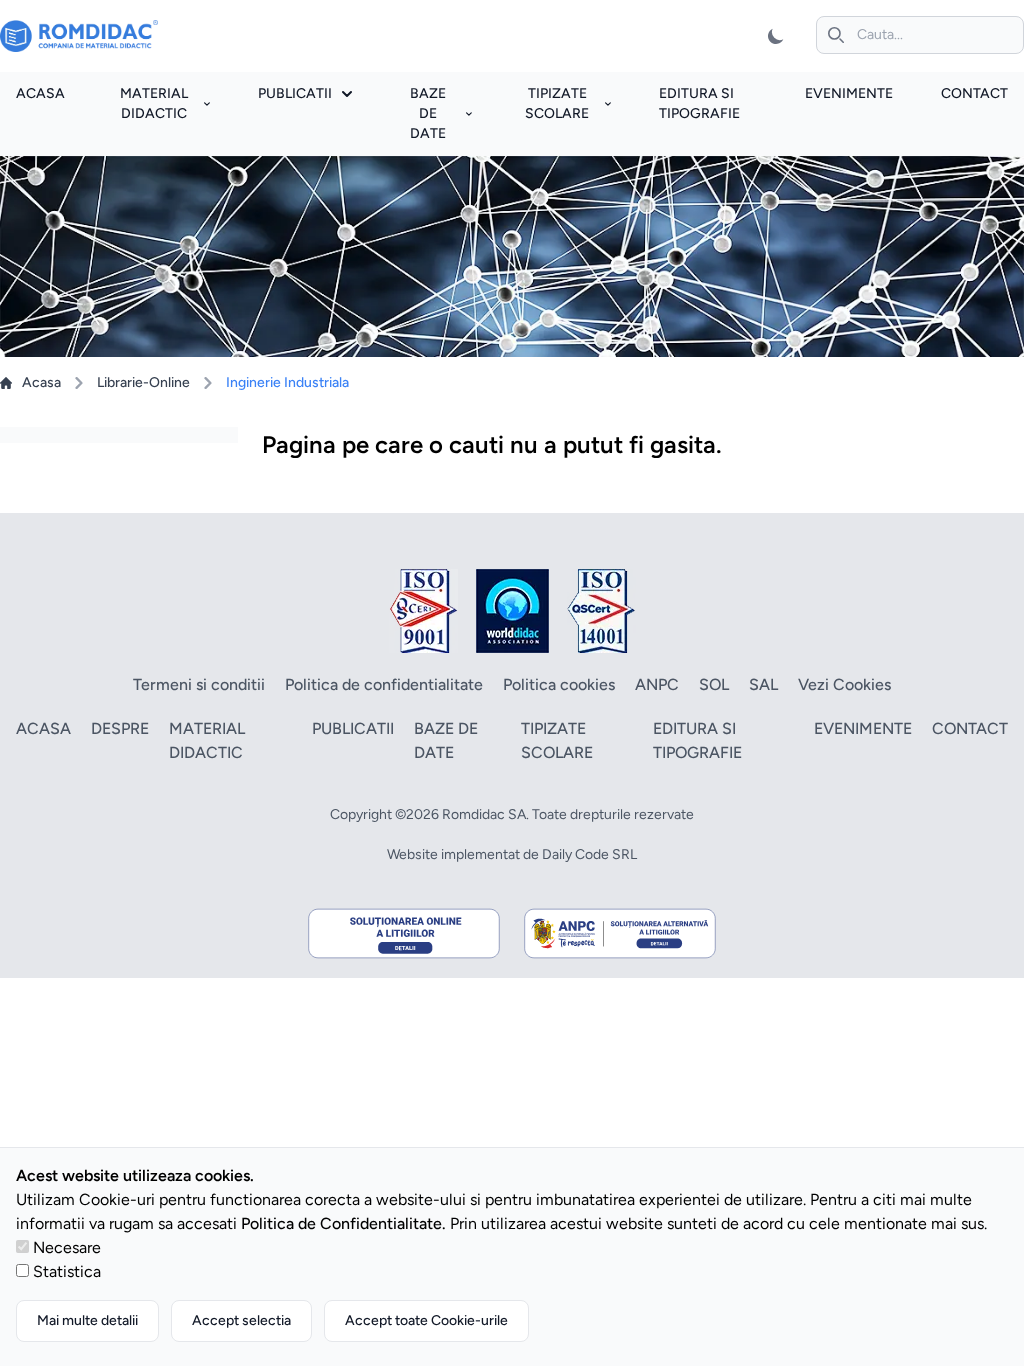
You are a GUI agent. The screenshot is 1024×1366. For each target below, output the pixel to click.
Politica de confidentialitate (384, 684)
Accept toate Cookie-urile (426, 1320)
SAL (763, 684)
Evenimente (849, 93)
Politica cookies (559, 684)
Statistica (67, 1271)
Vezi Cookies (844, 684)
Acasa (40, 93)
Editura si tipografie (697, 740)
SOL (714, 684)
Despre (120, 728)
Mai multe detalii (87, 1320)
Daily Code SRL (589, 854)
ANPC (657, 684)
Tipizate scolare (557, 103)
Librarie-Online (143, 382)
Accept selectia (241, 1320)
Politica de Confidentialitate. (343, 1223)
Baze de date (428, 113)
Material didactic (154, 103)
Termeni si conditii (199, 684)
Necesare (67, 1247)
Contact (974, 93)
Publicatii (295, 93)
